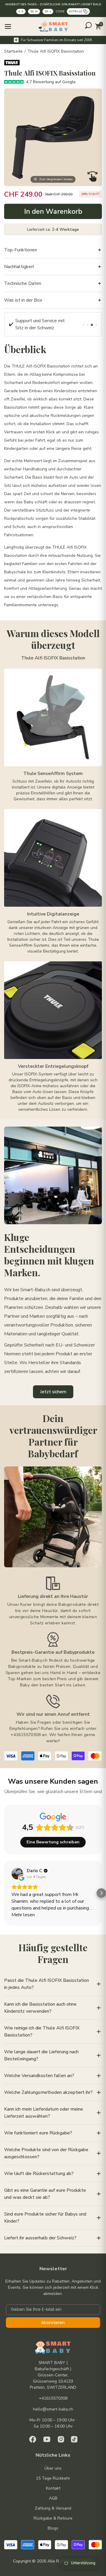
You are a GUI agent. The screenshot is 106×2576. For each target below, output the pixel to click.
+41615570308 (53, 2398)
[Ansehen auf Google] (17, 1874)
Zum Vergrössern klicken (56, 179)
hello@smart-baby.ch (53, 2409)
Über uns (53, 2468)
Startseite (13, 51)
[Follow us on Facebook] (33, 2439)
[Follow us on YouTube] (47, 2439)
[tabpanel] (40, 324)
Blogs (53, 2528)
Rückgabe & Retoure (53, 2518)
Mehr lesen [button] (23, 1915)
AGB (53, 2498)
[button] (5, 1893)
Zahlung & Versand (53, 2508)
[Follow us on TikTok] (74, 2439)
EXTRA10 (76, 11)
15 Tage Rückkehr (53, 2478)
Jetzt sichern (53, 1392)
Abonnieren (53, 2323)
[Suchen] (88, 25)
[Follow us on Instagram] (61, 2439)
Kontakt (53, 2488)
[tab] (84, 325)
